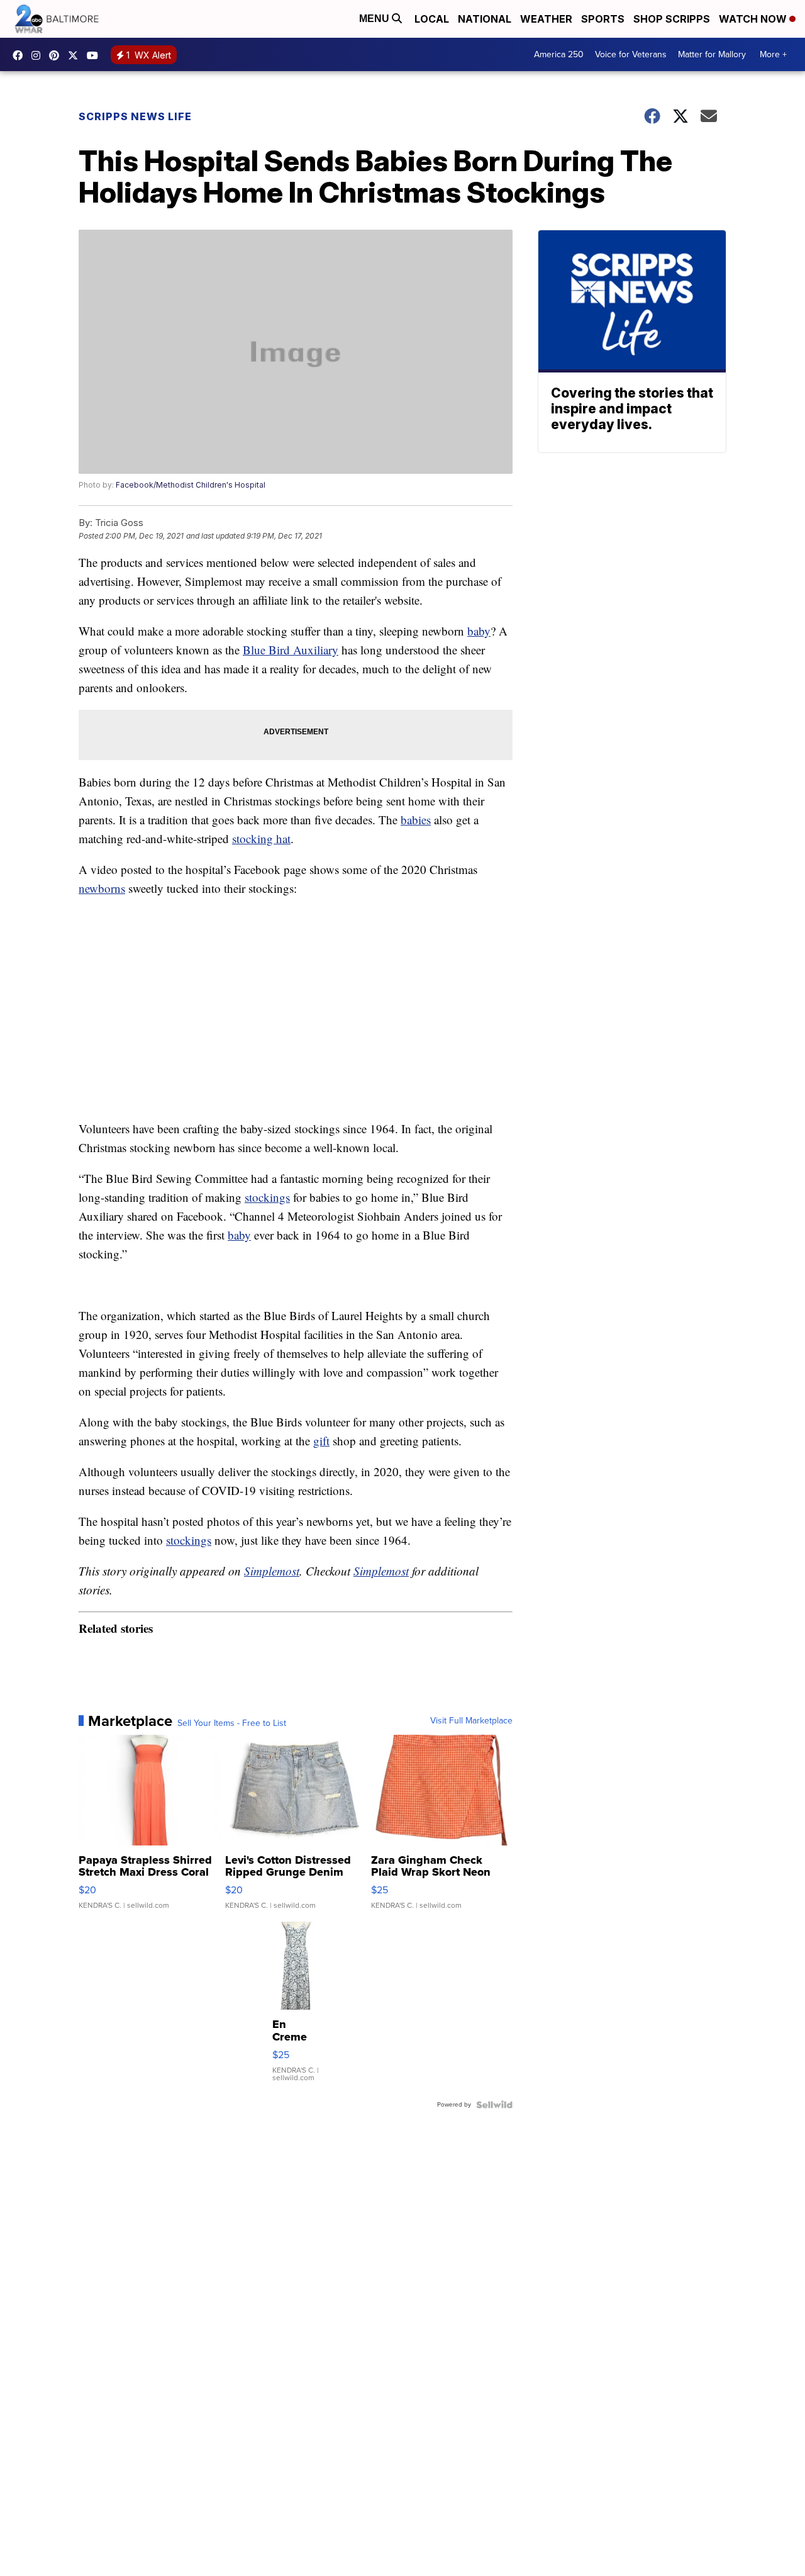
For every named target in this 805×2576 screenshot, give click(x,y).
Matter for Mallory (712, 54)
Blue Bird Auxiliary (291, 650)
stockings (267, 1197)
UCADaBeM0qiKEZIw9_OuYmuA (96, 55)
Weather (546, 19)
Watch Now (754, 19)
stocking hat (261, 838)
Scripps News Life (135, 116)
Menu (375, 19)
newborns (102, 888)
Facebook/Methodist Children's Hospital (191, 485)
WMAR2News (57, 55)
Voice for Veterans (631, 54)
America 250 (559, 54)
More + (773, 54)
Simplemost (272, 1571)
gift (321, 1441)
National (485, 19)
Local (432, 19)
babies (416, 820)
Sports (603, 19)
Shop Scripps (672, 19)
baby (479, 631)
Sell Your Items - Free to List (232, 1723)
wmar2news (39, 55)
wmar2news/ (21, 55)
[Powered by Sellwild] (494, 2105)
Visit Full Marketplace (471, 1721)
